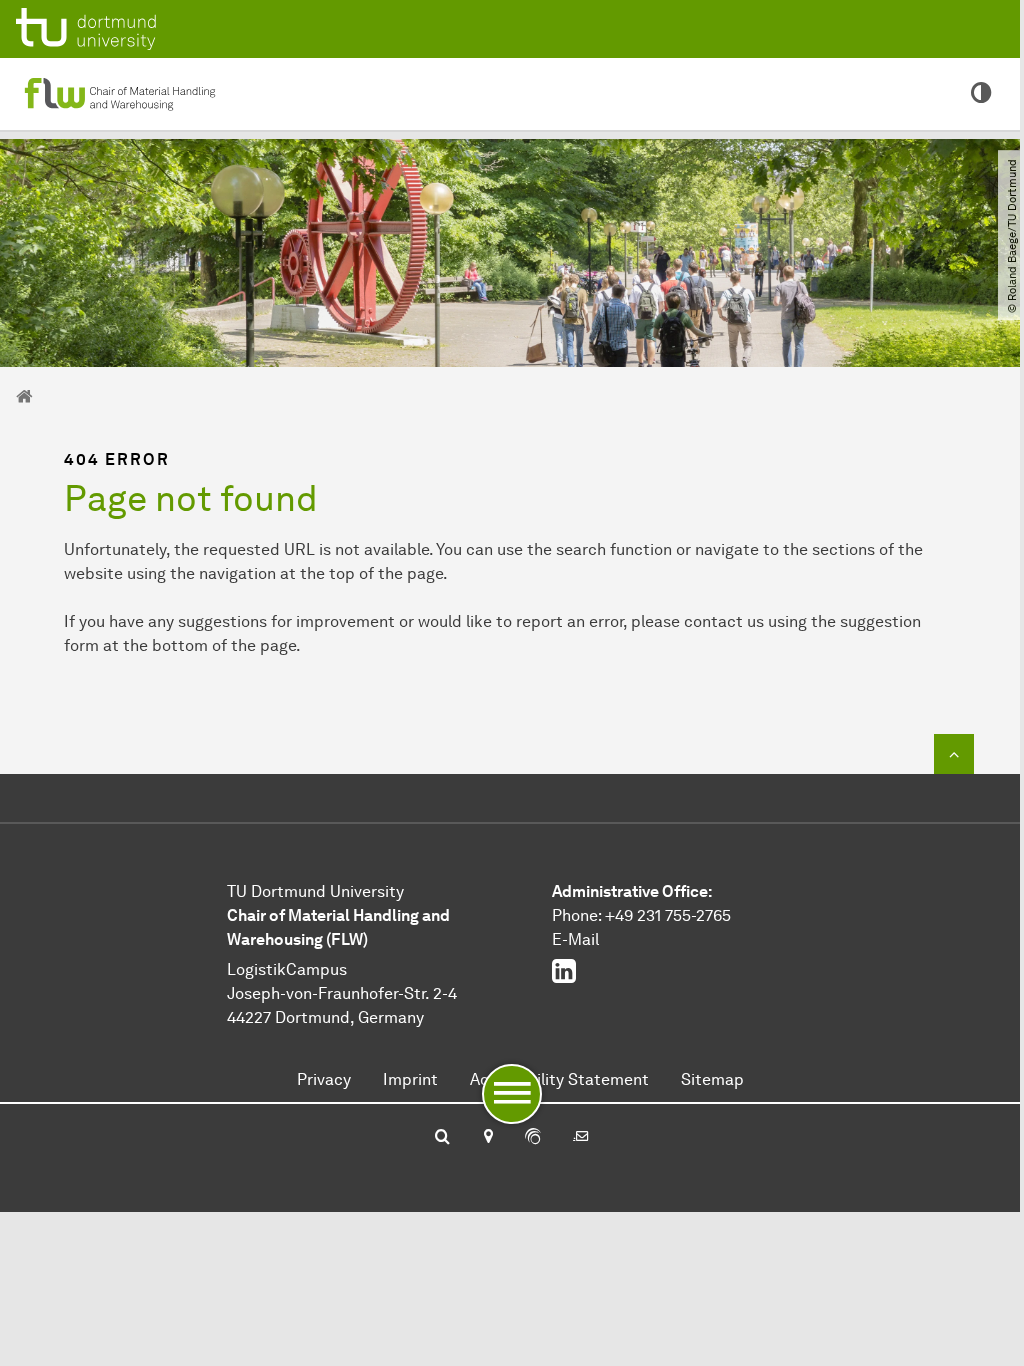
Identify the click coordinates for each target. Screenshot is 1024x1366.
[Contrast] (981, 94)
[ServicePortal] (533, 1138)
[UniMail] (581, 1138)
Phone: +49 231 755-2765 (641, 915)
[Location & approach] (487, 1138)
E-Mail (575, 939)
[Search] (442, 1138)
